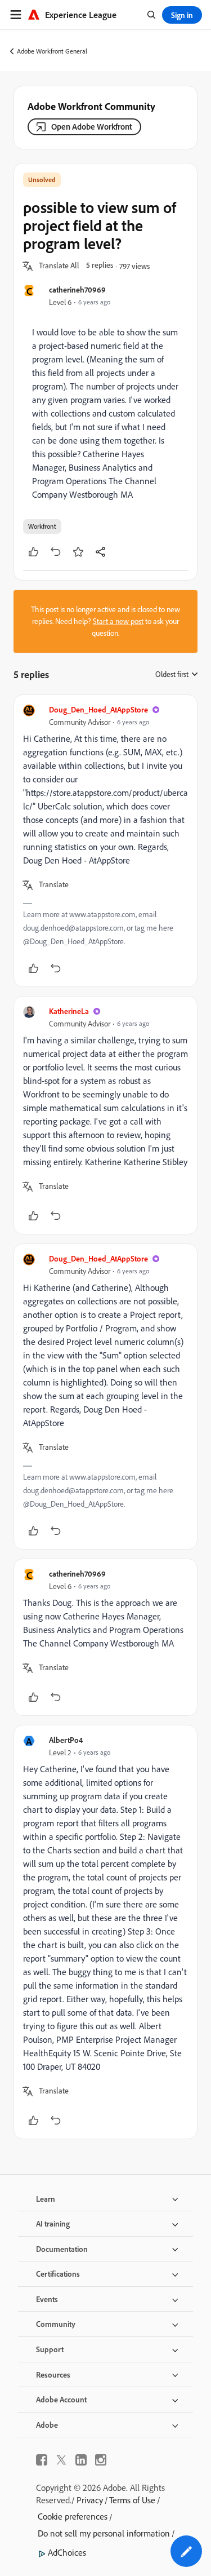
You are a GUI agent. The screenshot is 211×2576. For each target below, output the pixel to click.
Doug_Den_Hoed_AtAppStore (98, 709)
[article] (105, 841)
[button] (59, 266)
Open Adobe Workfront (92, 127)
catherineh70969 (77, 289)
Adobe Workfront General (52, 51)
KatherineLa (69, 1011)
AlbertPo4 (66, 1740)
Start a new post (118, 621)
